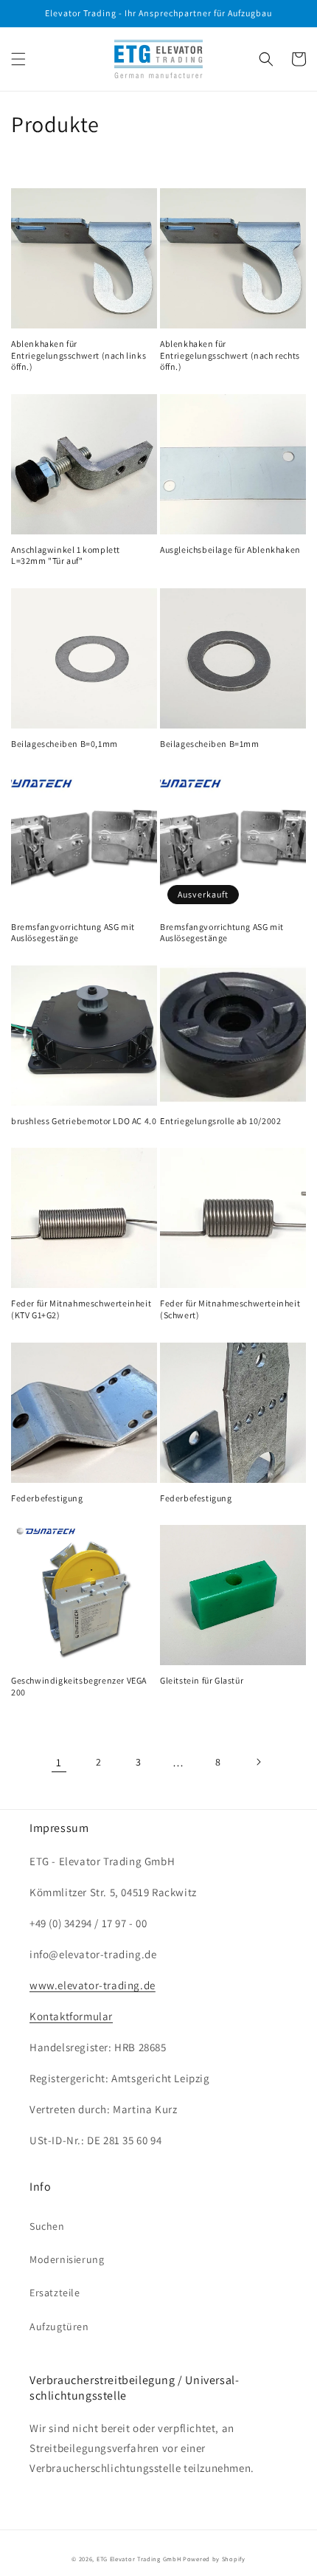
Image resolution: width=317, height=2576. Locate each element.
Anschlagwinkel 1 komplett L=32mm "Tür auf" (66, 555)
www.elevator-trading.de (93, 1985)
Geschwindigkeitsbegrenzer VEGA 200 (79, 1686)
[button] (18, 59)
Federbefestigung (47, 1498)
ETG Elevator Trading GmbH (139, 2559)
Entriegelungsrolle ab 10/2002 (220, 1121)
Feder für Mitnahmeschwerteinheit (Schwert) (230, 1309)
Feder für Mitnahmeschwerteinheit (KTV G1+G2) (81, 1309)
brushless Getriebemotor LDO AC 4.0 (84, 1121)
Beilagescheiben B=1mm (210, 744)
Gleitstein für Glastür (202, 1680)
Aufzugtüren (59, 2327)
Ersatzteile (55, 2293)
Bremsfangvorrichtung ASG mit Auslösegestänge (73, 933)
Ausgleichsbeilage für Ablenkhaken (230, 550)
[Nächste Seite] (258, 1762)
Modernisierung (67, 2259)
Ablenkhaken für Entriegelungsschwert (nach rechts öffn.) (230, 355)
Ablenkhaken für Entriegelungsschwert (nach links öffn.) (79, 355)
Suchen (47, 2226)
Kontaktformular (71, 2016)
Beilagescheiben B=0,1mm (65, 744)
